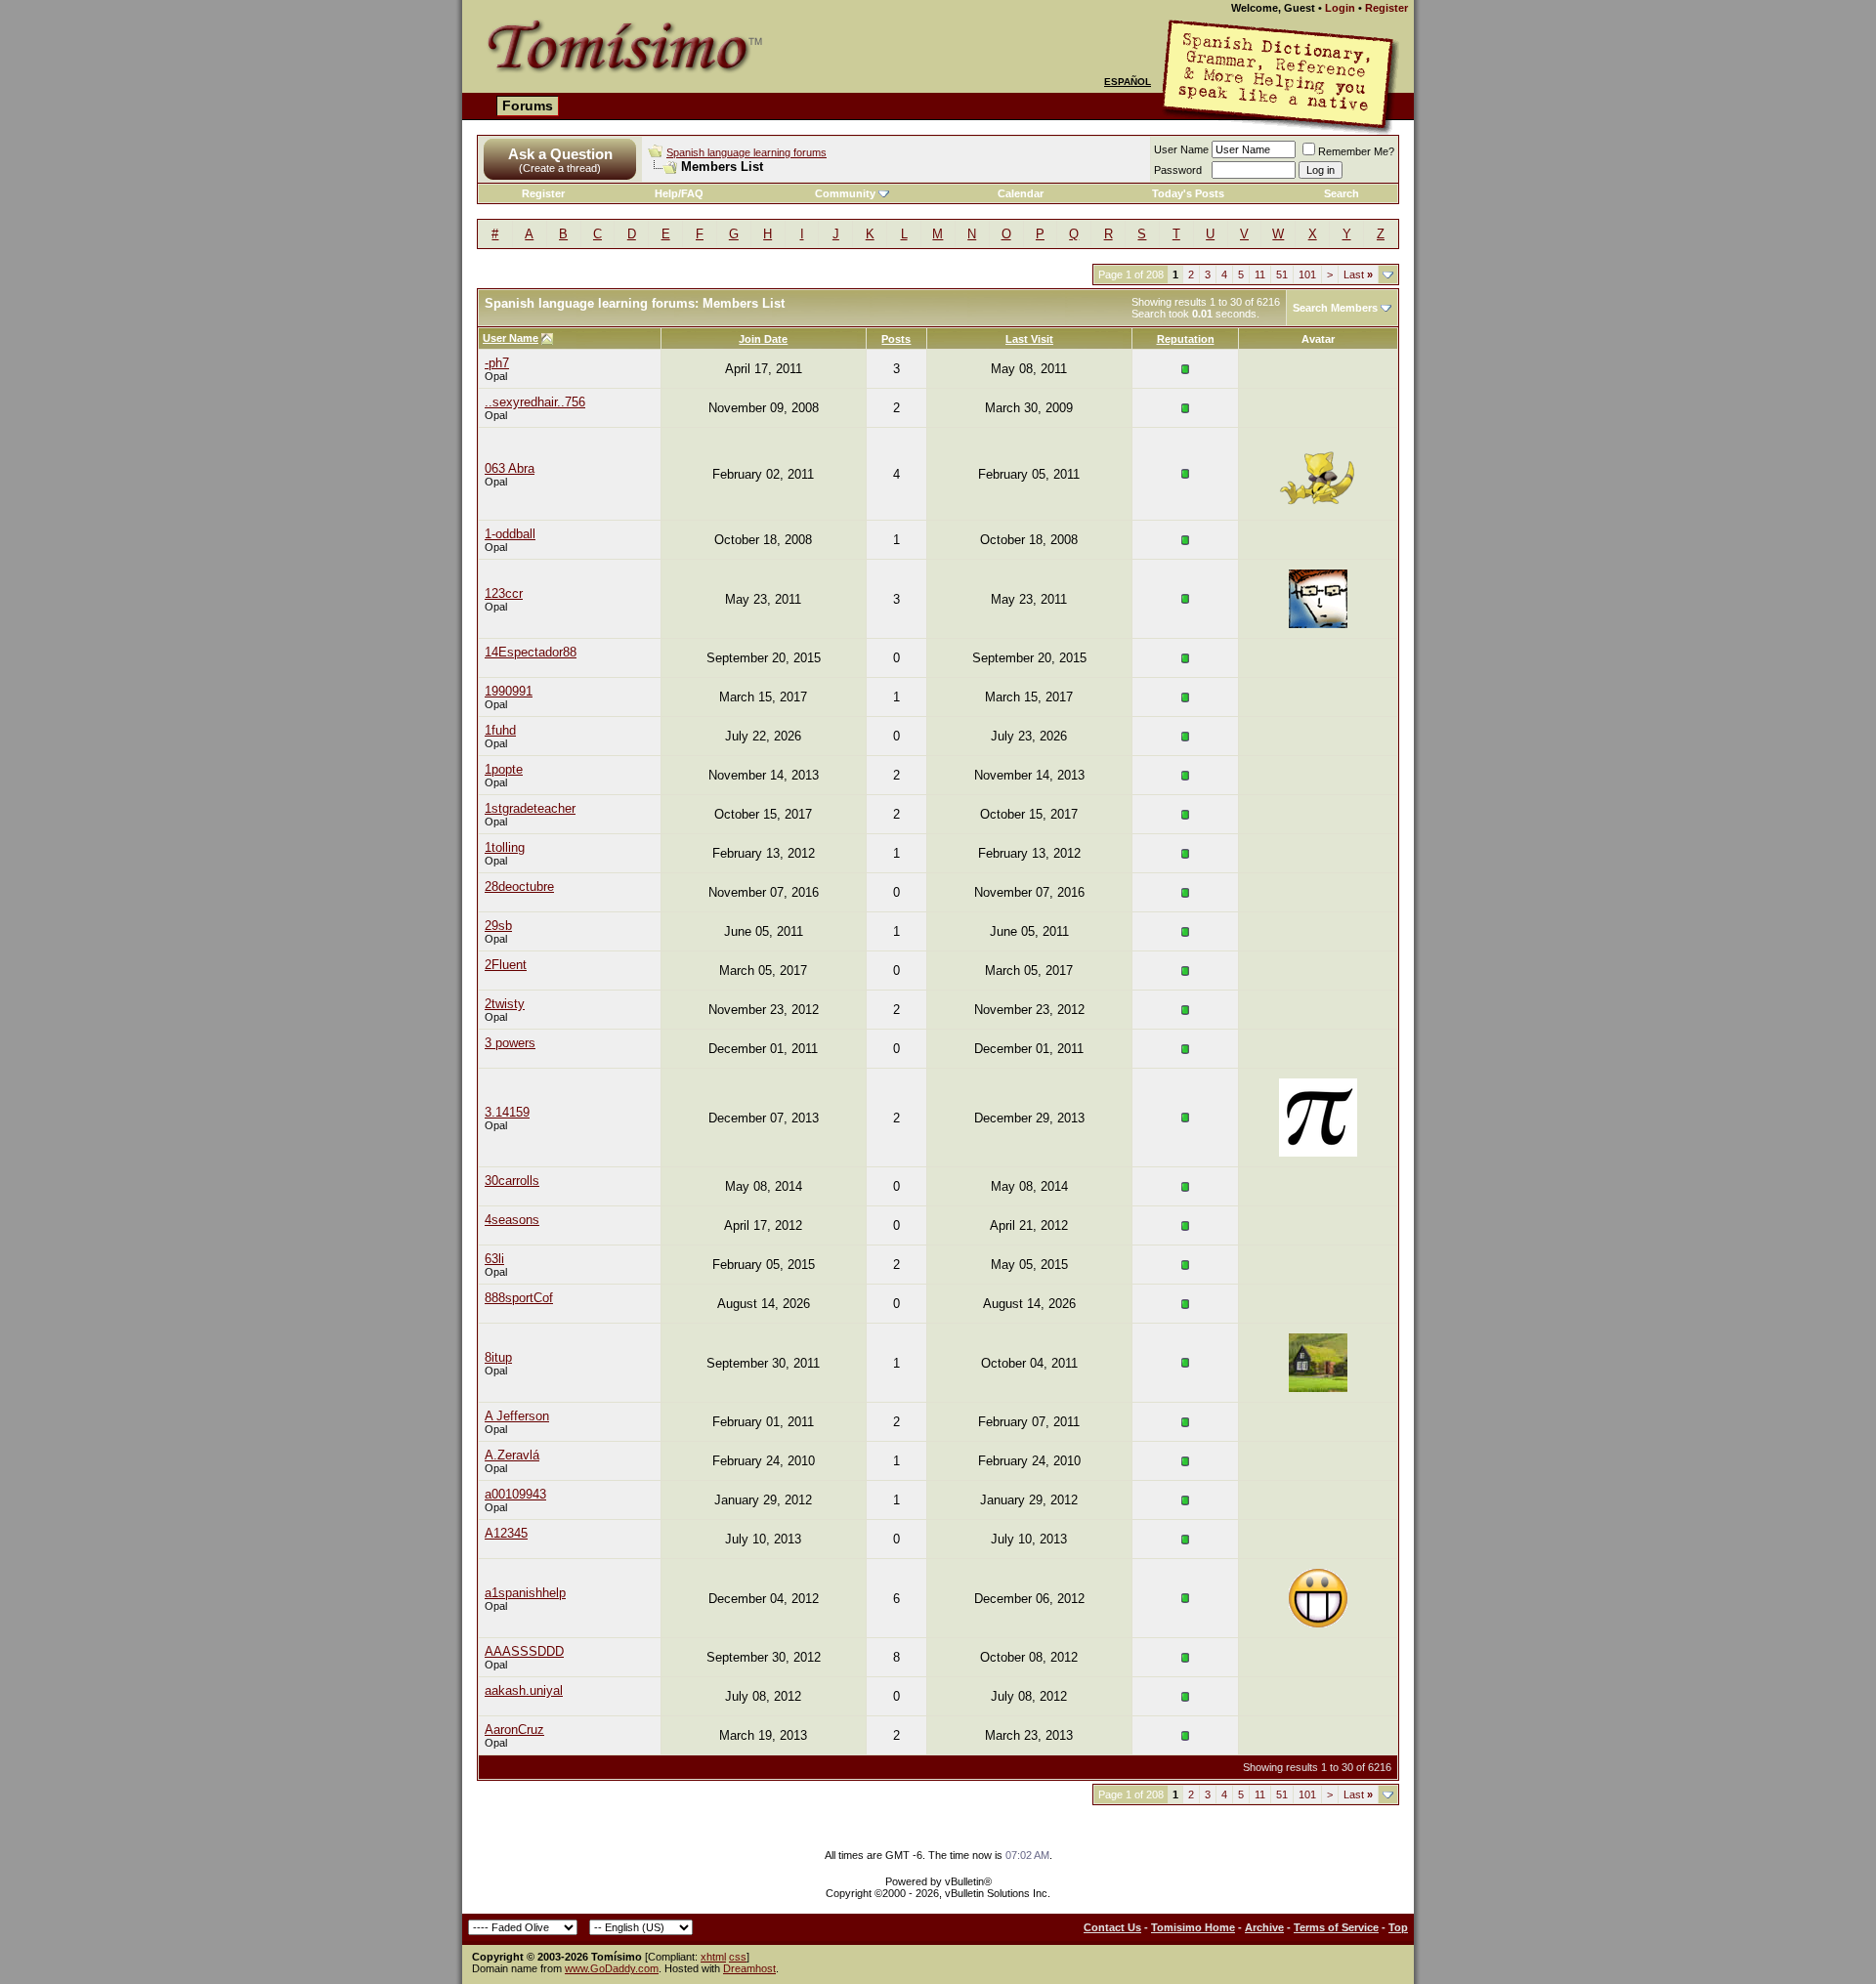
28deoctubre (519, 886)
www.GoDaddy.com (612, 1968)
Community (845, 193)
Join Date (763, 339)
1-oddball (510, 534)
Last (1358, 274)
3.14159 (507, 1112)
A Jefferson (517, 1416)
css (738, 1957)
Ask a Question (560, 154)
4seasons (512, 1220)
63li (494, 1259)
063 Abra (510, 468)
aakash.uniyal (524, 1690)
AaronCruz (514, 1730)
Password (1178, 170)
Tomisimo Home (1193, 1927)
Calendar (1021, 193)
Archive (1264, 1927)
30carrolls (512, 1181)
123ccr (504, 593)
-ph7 (497, 363)
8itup (498, 1357)
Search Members (1335, 308)
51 (1282, 274)
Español (1128, 82)
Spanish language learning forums (746, 152)
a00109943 (515, 1494)
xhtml (713, 1957)
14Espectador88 (531, 652)
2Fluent (506, 965)
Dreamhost (749, 1968)
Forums (528, 106)
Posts (896, 339)
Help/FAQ (679, 193)
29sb (498, 926)
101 (1307, 274)
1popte (504, 769)
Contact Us (1112, 1927)
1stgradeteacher (530, 808)
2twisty (505, 1004)
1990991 (509, 691)
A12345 (506, 1533)
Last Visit (1029, 339)
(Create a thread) (560, 168)
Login (1340, 8)
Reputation (1186, 339)
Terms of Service (1336, 1927)
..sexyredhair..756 (535, 402)
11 (1260, 274)
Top (1398, 1927)
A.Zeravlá (512, 1455)
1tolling (505, 847)
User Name (1181, 149)
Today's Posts (1188, 193)
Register (1386, 8)
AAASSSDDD (524, 1651)
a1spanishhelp (525, 1593)
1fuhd (500, 730)
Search (1342, 193)
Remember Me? (1356, 151)
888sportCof (519, 1298)
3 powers (510, 1043)
